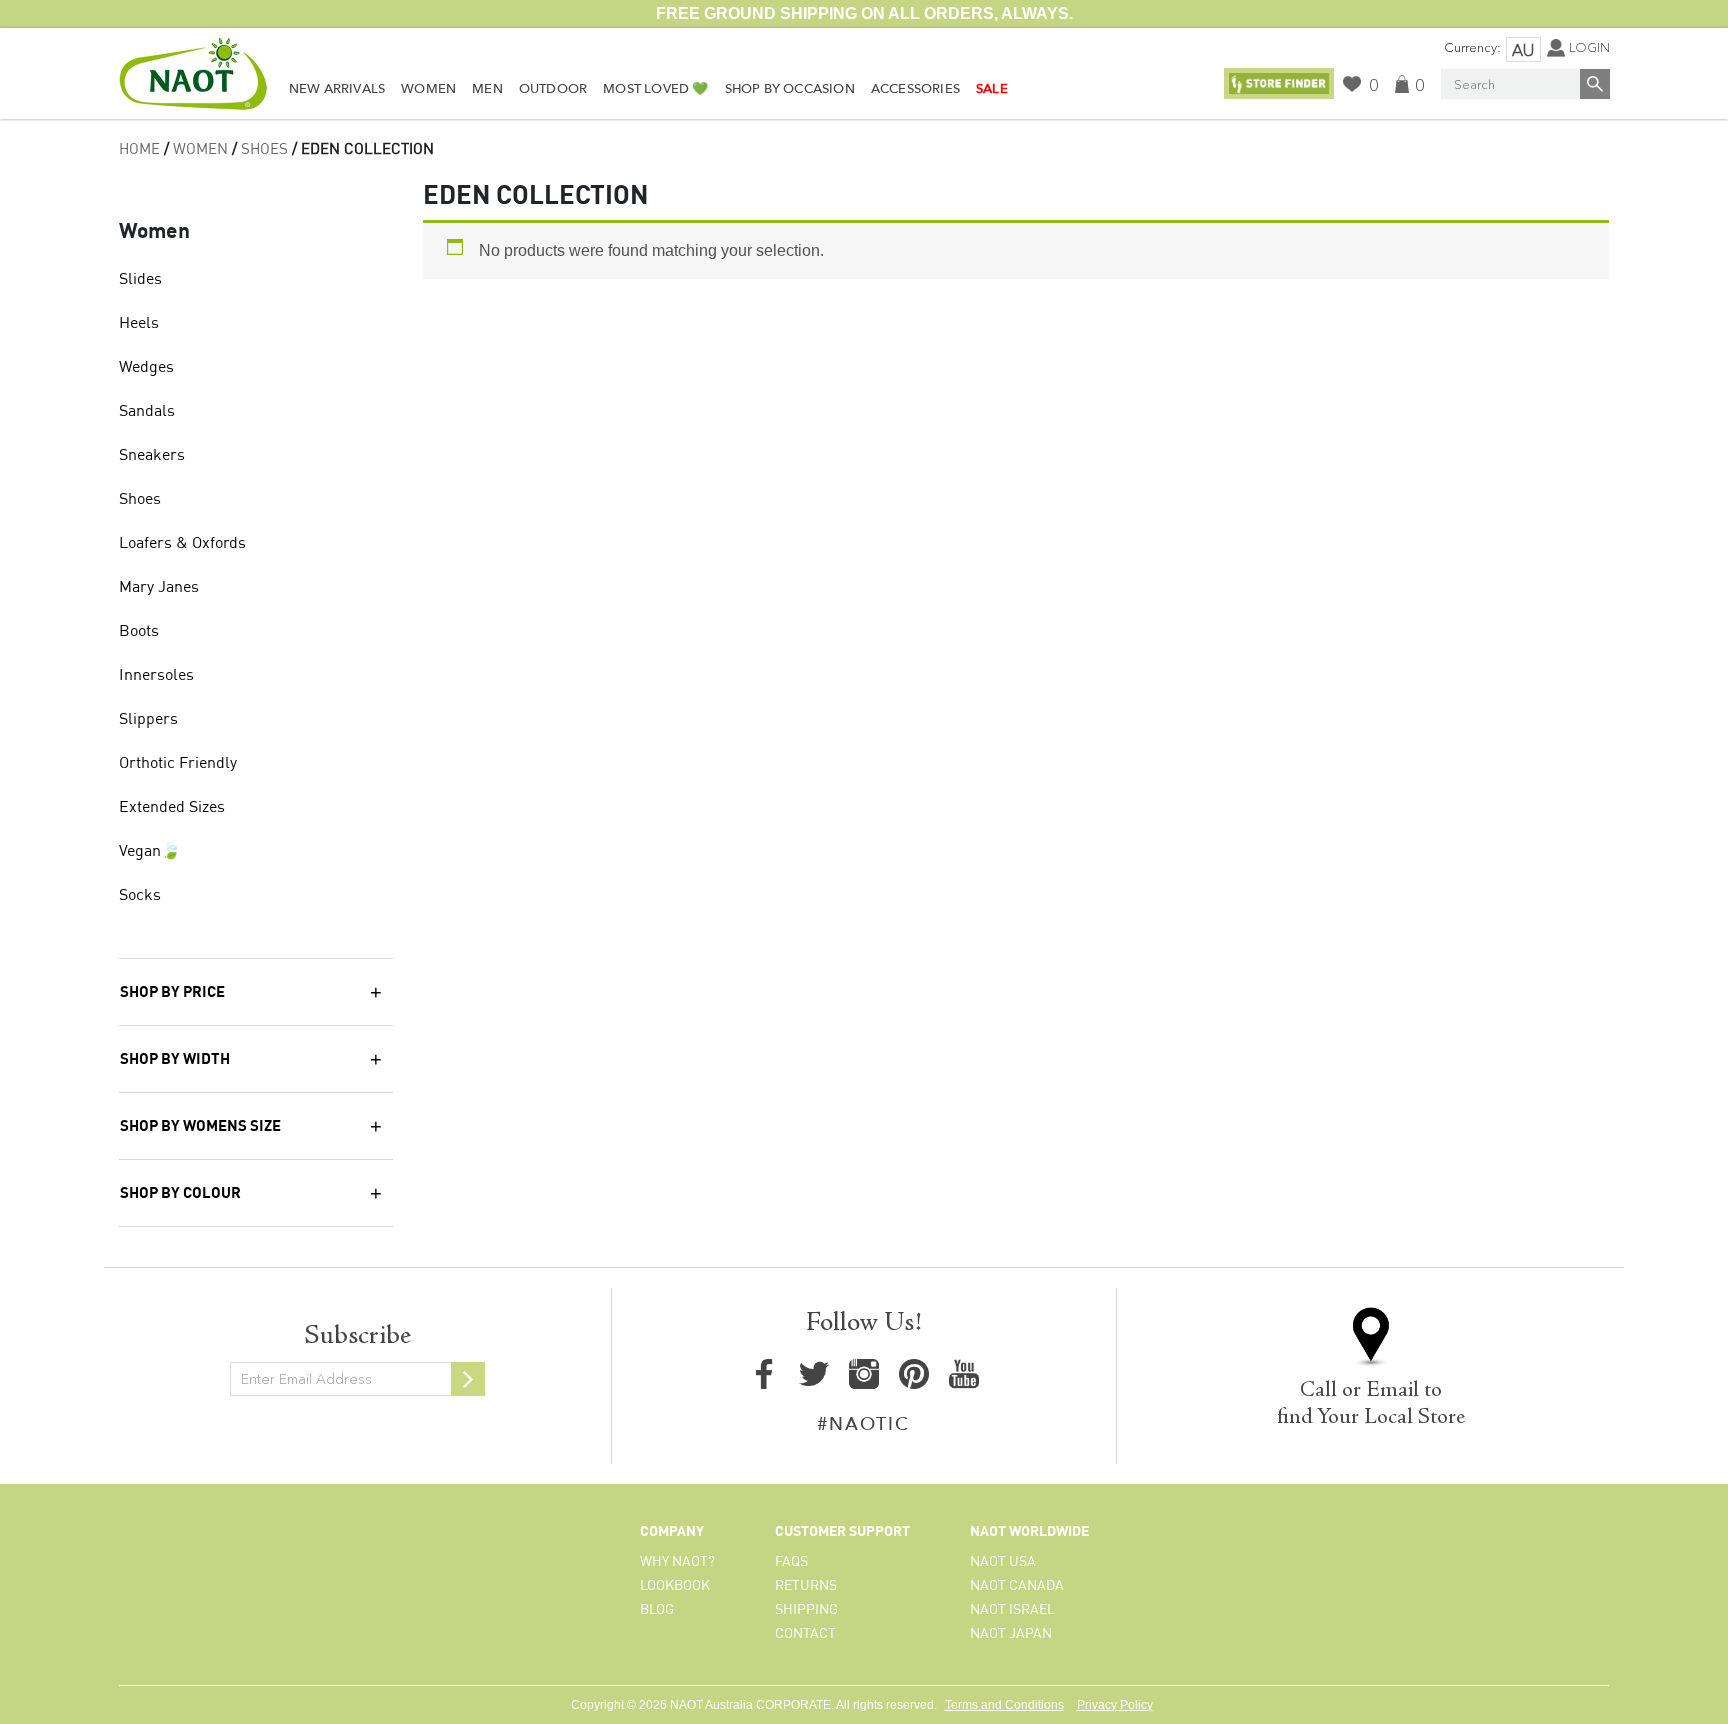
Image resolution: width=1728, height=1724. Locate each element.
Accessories (915, 89)
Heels (139, 324)
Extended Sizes (172, 808)
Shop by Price (172, 992)
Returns (806, 1586)
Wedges (146, 368)
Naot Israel (1012, 1610)
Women (428, 89)
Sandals (147, 412)
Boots (139, 632)
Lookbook (675, 1586)
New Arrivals (337, 89)
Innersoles (156, 676)
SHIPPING (806, 1610)
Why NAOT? (677, 1562)
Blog (657, 1610)
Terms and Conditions (1004, 1705)
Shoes (264, 150)
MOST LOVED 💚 (655, 89)
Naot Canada (1017, 1586)
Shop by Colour (180, 1193)
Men (487, 89)
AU (1523, 50)
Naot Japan (1011, 1634)
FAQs (791, 1562)
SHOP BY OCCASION (790, 89)
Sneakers (152, 456)
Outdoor (553, 89)
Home (139, 150)
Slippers (148, 720)
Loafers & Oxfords (182, 544)
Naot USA (1003, 1562)
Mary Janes (159, 588)
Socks (140, 896)
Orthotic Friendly (178, 764)
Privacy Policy (1115, 1705)
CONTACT (805, 1634)
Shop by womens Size (200, 1126)
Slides (140, 280)
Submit (468, 1379)
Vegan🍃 (150, 852)
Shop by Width (175, 1059)
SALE (992, 89)
